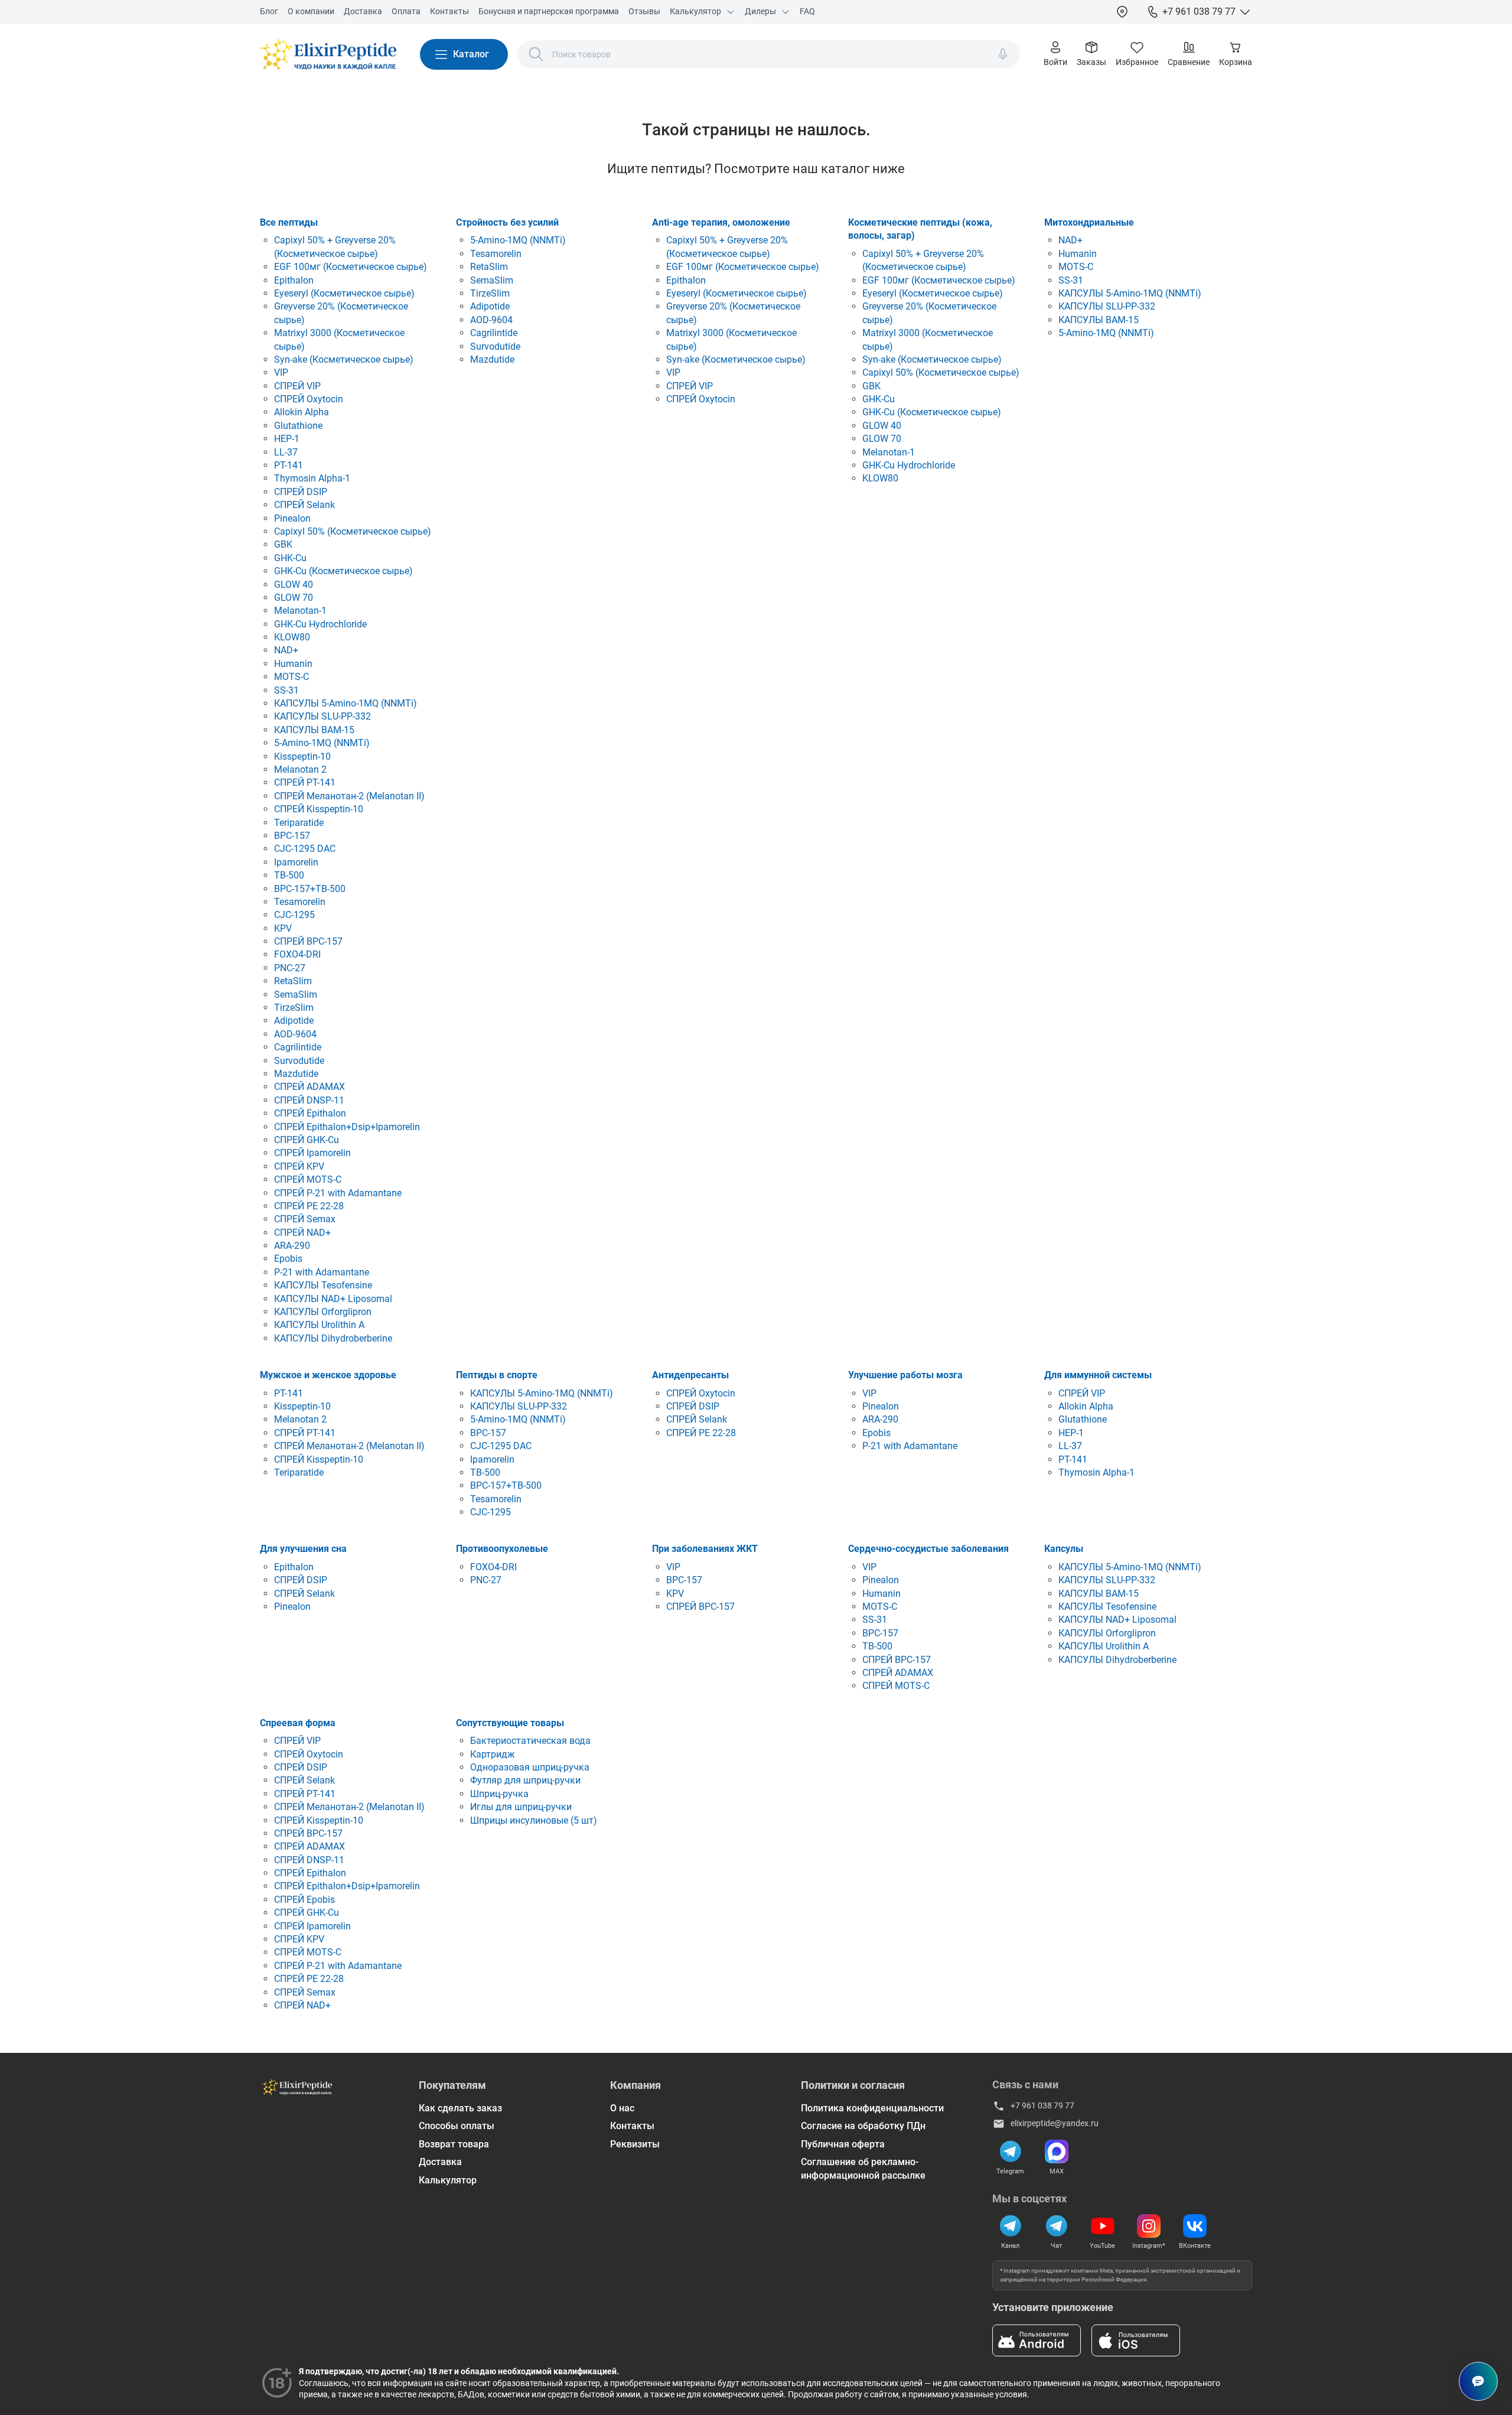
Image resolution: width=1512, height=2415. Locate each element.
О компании (311, 11)
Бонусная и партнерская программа (549, 11)
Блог (269, 11)
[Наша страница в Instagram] (1149, 2226)
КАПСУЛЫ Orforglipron (323, 1312)
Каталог (471, 54)
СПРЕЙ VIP (297, 386)
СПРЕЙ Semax (305, 1219)
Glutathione (298, 426)
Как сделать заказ (460, 2108)
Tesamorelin (300, 902)
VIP (281, 372)
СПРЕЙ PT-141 (305, 782)
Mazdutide (296, 1074)
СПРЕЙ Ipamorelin (312, 1153)
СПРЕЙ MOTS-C (308, 1179)
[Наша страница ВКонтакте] (1195, 2226)
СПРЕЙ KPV (299, 1166)
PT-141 (289, 465)
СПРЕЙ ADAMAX (309, 1087)
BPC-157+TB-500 (310, 889)
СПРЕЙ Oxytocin (309, 399)
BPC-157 (292, 836)
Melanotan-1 (300, 611)
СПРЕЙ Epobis (304, 1900)
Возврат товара (454, 2144)
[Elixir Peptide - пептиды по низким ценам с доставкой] (328, 54)
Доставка (363, 11)
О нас (622, 2108)
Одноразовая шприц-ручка (530, 1767)
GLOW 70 (294, 598)
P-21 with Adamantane (322, 1272)
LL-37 (286, 452)
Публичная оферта (843, 2144)
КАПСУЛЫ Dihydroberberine (333, 1338)
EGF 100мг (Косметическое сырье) (351, 267)
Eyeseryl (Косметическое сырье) (344, 293)
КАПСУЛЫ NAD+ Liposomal (333, 1299)
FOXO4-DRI (297, 954)
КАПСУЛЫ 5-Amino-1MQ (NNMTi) (346, 703)
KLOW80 (292, 637)
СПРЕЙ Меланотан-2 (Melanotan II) (349, 796)
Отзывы (644, 11)
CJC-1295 (294, 915)
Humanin (293, 664)
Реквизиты (635, 2144)
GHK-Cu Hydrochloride (320, 624)
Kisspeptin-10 (302, 756)
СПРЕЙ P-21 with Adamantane (338, 1193)
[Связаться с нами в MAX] (1057, 2152)
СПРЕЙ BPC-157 (308, 941)
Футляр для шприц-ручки (525, 1780)
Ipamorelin (296, 862)
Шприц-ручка (499, 1794)
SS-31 (286, 690)
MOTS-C (291, 677)
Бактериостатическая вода (530, 1741)
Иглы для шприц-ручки (521, 1807)
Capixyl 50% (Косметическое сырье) (353, 531)
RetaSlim (293, 981)
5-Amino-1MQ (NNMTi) (322, 743)
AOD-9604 (295, 1034)
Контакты (449, 11)
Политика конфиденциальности (872, 2108)
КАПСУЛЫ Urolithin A (319, 1325)
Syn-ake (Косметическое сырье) (344, 359)
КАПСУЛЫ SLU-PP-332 (322, 716)
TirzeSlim (294, 1008)
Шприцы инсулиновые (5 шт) (534, 1820)
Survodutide (299, 1061)
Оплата (406, 11)
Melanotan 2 (300, 769)
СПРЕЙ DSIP (301, 492)
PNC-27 (290, 968)
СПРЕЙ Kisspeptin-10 (319, 809)
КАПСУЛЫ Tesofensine (323, 1285)
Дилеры (760, 11)
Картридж (492, 1754)
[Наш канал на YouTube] (1103, 2226)
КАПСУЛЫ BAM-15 (314, 730)
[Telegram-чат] (1057, 2226)
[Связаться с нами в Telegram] (1011, 2152)
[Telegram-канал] (1011, 2226)
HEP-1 (287, 439)
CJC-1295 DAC (305, 849)
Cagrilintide (298, 1047)
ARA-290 (292, 1246)
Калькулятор (695, 11)
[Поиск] (536, 54)
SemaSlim (296, 995)
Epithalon (294, 280)
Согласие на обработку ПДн (863, 2126)
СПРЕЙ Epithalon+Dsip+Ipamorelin (347, 1127)
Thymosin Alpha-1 (312, 478)
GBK (283, 544)
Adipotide (294, 1021)
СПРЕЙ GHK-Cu (307, 1140)
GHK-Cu (290, 558)
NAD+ (286, 650)
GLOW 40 (294, 585)
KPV (283, 928)
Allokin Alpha (302, 412)
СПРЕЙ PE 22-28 (309, 1206)
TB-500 (289, 875)
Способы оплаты (457, 2126)
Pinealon (292, 518)
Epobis (288, 1259)
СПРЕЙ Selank (304, 505)
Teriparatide (299, 823)
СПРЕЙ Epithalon (310, 1113)
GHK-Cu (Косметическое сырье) (343, 571)
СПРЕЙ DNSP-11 (309, 1100)
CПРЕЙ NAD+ (302, 1233)
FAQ (807, 11)
